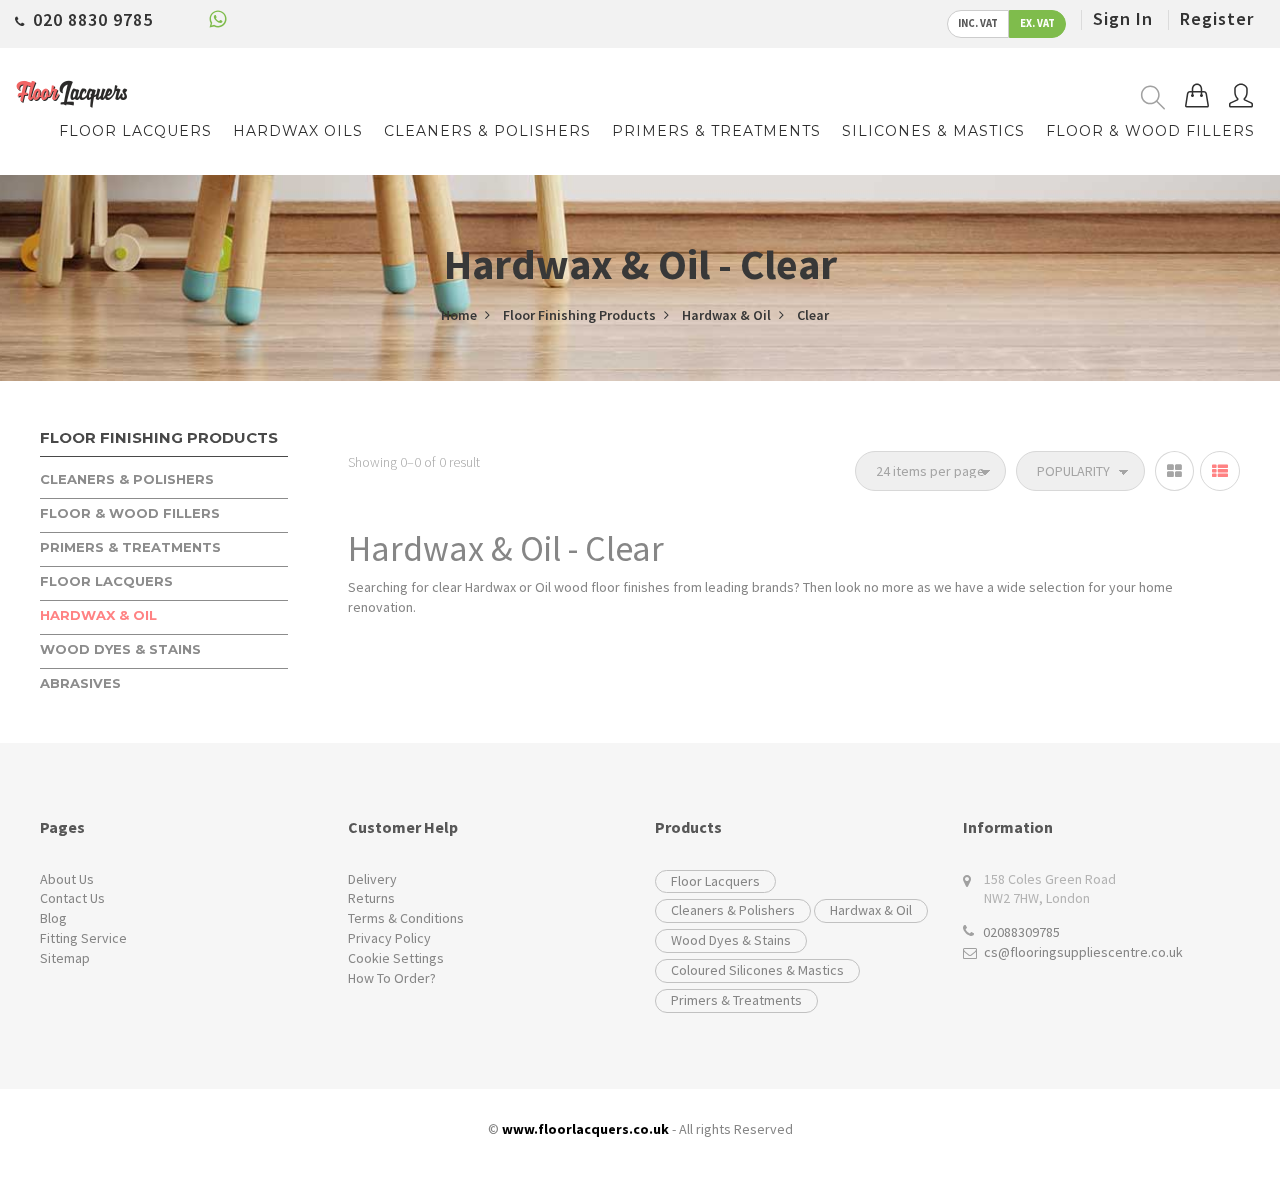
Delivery (372, 879)
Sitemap (65, 958)
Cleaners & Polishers (733, 910)
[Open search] (1153, 98)
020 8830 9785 (93, 19)
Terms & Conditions (406, 918)
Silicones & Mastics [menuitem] (933, 131)
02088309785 (1021, 932)
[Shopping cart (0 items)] (1197, 96)
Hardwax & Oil (871, 910)
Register (1217, 18)
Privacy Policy (389, 938)
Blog (53, 918)
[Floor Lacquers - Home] (71, 94)
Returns (371, 898)
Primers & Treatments (736, 1000)
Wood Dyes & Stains (731, 940)
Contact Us (72, 898)
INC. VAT (978, 23)
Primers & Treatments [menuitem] (716, 131)
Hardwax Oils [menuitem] (298, 131)
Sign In (1123, 18)
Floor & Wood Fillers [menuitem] (1150, 131)
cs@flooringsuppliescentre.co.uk (1083, 952)
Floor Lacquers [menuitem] (135, 131)
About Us (67, 879)
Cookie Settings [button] (396, 958)
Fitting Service (83, 938)
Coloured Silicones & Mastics (757, 970)
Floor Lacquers (715, 881)
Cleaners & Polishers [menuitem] (487, 131)
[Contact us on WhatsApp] (218, 23)
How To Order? (392, 978)
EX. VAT (1037, 23)
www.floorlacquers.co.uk (585, 1129)
